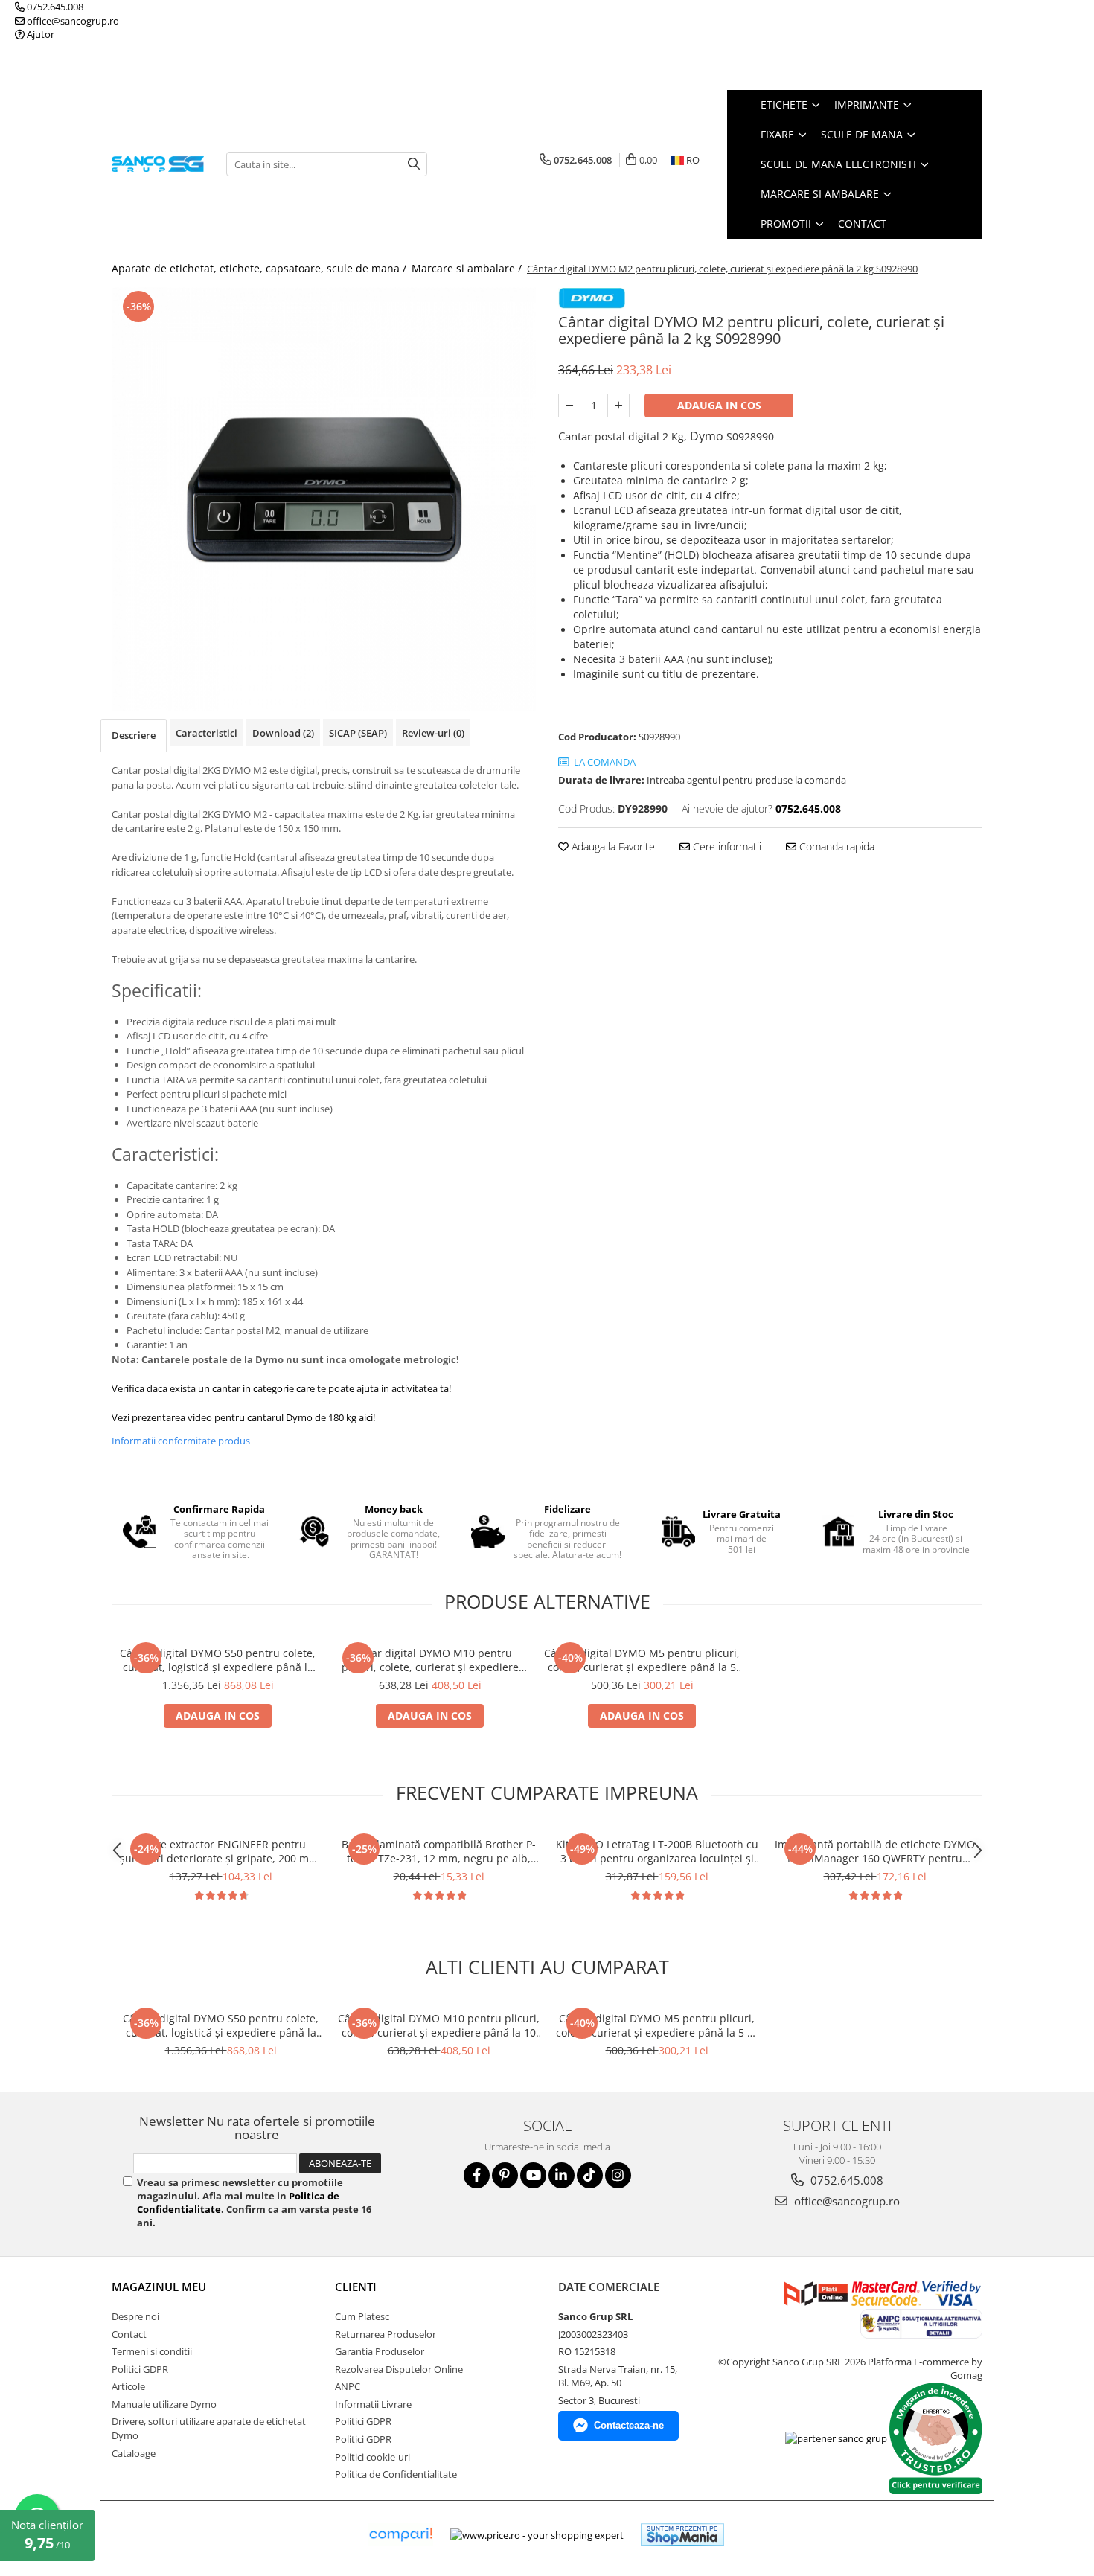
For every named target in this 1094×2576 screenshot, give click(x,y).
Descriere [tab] (134, 735)
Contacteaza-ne (629, 2425)
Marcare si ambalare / (468, 268)
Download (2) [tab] (283, 733)
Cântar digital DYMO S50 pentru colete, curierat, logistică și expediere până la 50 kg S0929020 (218, 1660)
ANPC (348, 2386)
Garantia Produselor (380, 2351)
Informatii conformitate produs (181, 1441)
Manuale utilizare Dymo (164, 2404)
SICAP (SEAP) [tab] (358, 733)
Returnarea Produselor (386, 2334)
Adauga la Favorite (612, 846)
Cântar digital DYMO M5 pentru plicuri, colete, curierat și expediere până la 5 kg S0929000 (642, 1660)
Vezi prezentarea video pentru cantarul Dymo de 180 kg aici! (243, 1417)
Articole (128, 2386)
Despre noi (135, 2316)
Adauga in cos (719, 405)
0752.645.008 (54, 7)
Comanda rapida (835, 846)
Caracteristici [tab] (207, 733)
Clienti (356, 2287)
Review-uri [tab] (433, 733)
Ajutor (39, 34)
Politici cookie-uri (372, 2457)
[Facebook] (477, 2175)
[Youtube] (533, 2175)
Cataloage (134, 2453)
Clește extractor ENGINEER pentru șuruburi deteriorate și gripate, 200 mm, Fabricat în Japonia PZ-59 (221, 1851)
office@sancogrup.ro (72, 21)
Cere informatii (726, 846)
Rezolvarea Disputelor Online (399, 2369)
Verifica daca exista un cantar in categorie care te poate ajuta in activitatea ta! (281, 1388)
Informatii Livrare (373, 2404)
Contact (862, 224)
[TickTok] (590, 2175)
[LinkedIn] (562, 2175)
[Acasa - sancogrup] (158, 164)
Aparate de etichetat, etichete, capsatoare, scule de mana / (260, 268)
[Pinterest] (505, 2175)
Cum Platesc (362, 2316)
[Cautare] (414, 164)
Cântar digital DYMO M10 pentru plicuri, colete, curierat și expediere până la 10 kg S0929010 (430, 1660)
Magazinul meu (159, 2287)
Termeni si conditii (152, 2351)
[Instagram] (618, 2175)
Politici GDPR (140, 2369)
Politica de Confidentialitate (396, 2474)
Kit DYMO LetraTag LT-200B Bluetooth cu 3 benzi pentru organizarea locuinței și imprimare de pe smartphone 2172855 (657, 1851)
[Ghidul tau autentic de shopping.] (400, 2535)
